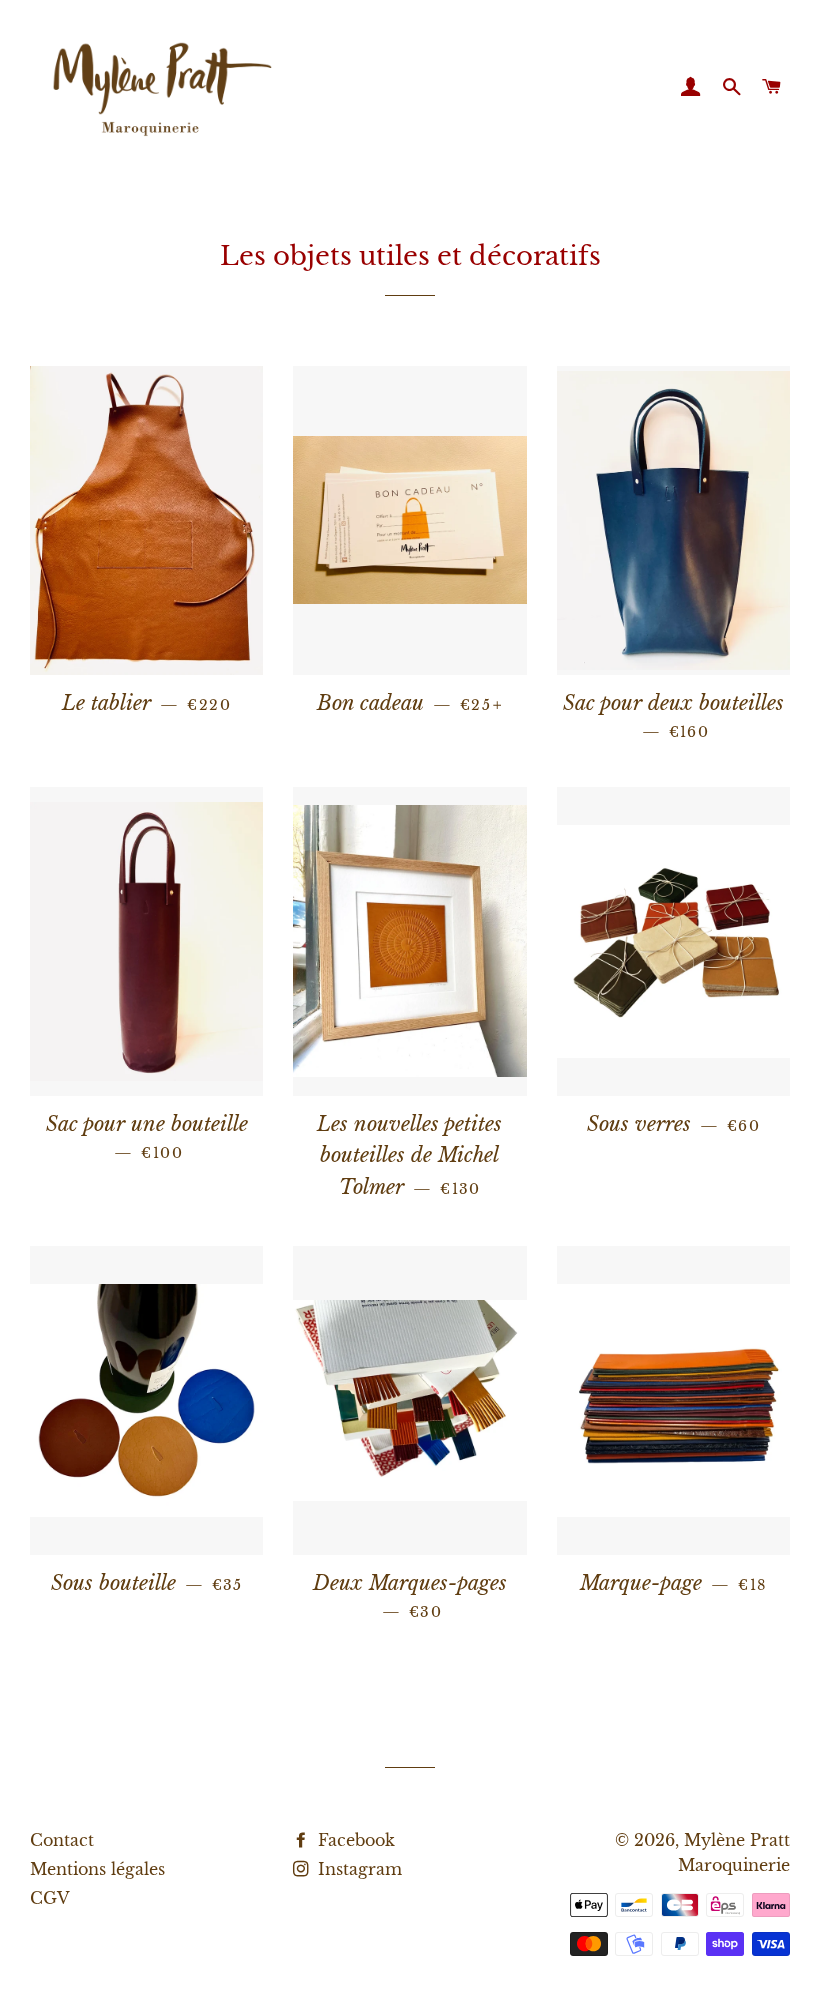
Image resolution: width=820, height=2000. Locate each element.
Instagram (357, 1869)
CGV (50, 1898)
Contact (62, 1840)
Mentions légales (97, 1869)
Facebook (354, 1840)
